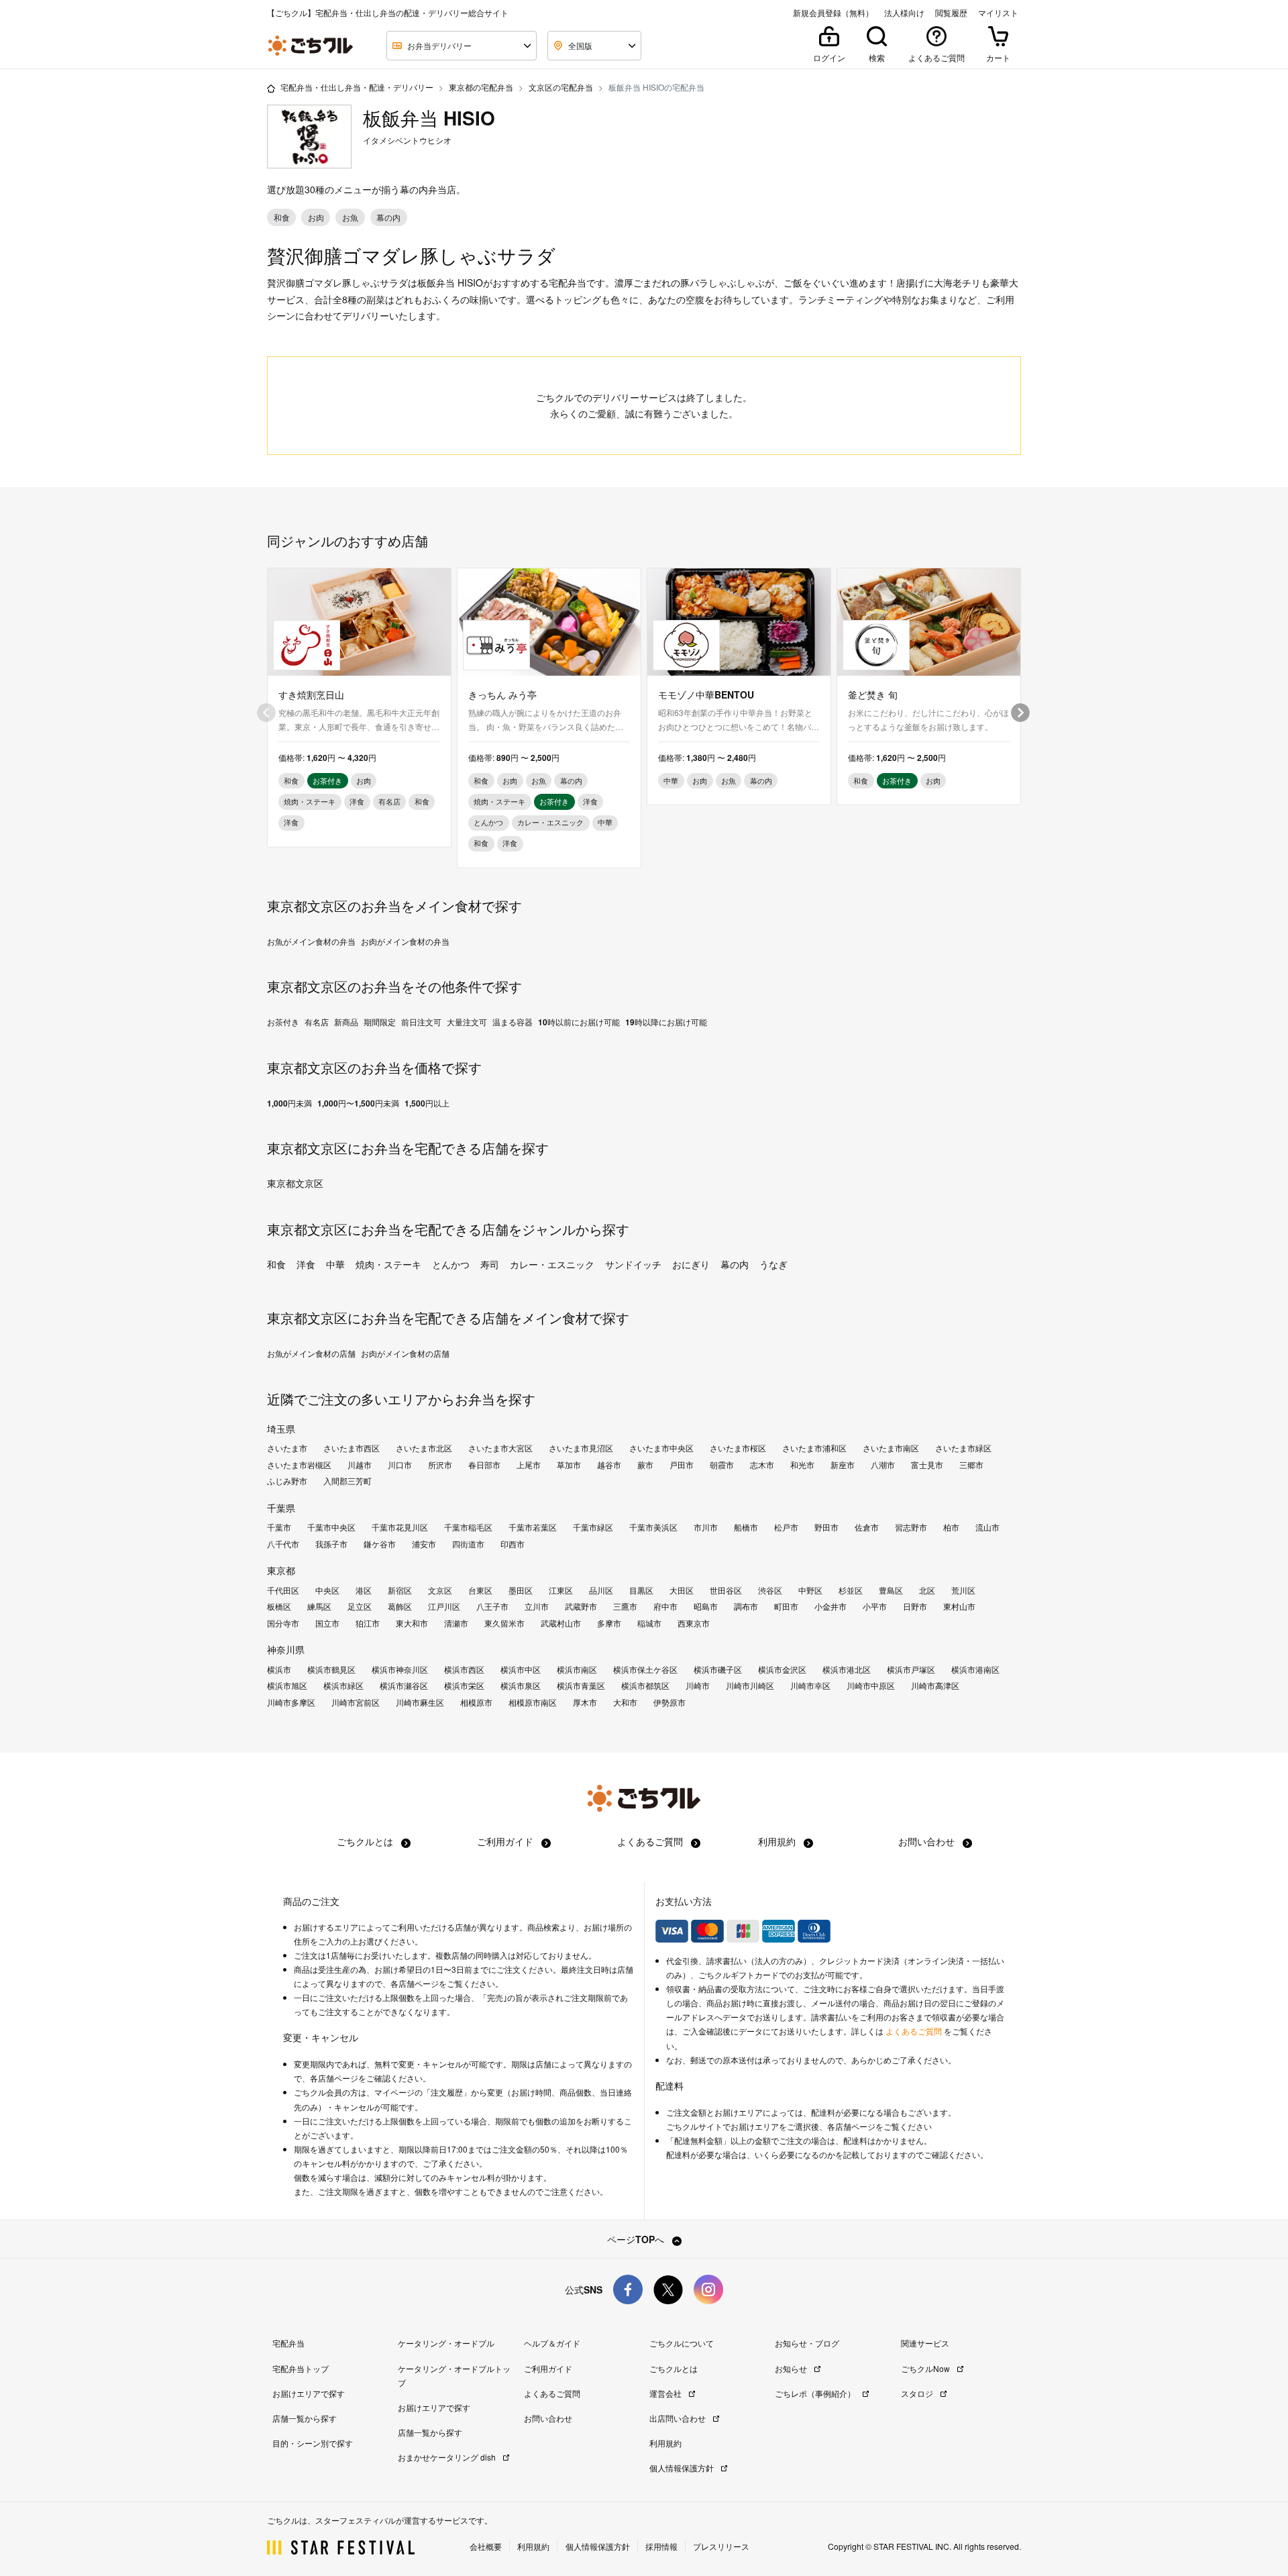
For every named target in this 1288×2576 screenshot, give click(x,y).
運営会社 (666, 2393)
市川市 (706, 1527)
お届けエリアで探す (309, 2393)
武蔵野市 (581, 1606)
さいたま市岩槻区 (299, 1465)
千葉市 (279, 1527)
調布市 (746, 1606)
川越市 (360, 1465)
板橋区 (279, 1606)
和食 (276, 1264)
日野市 (915, 1606)
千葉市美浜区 (653, 1527)
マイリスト (998, 13)
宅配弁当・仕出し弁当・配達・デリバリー (357, 87)
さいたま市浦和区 (814, 1448)
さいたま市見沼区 (581, 1448)
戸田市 (682, 1465)
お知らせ (792, 2368)
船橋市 (746, 1527)
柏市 (951, 1527)
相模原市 (476, 1702)
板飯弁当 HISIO (429, 118)
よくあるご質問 (651, 1841)
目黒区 (641, 1590)
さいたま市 (287, 1448)
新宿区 (400, 1590)
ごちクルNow (926, 2368)
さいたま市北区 (424, 1448)
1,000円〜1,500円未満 (358, 1103)
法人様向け (904, 13)
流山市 (987, 1527)
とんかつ (451, 1264)
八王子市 (492, 1606)
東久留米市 (504, 1623)
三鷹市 (625, 1606)
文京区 (440, 1590)
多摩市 (609, 1623)
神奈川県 (286, 1649)
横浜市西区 (464, 1669)
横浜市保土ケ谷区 (645, 1669)
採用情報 (661, 2546)
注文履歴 (447, 2092)
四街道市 (468, 1544)
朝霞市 (722, 1465)
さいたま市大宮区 (500, 1448)
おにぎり (691, 1264)
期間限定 (380, 1022)
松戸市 (786, 1527)
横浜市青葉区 (581, 1686)
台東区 (480, 1590)
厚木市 (585, 1702)
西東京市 (694, 1623)
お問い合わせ (928, 1841)
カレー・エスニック (552, 1264)
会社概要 (486, 2546)
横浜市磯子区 (718, 1669)
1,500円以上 (427, 1103)
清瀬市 (456, 1623)
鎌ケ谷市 (380, 1544)
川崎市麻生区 (420, 1702)
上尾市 (529, 1465)
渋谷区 (770, 1590)
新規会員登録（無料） (833, 13)
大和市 (625, 1702)
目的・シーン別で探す (313, 2443)
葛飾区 (400, 1606)
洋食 (306, 1264)
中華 (335, 1264)
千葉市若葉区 (533, 1527)
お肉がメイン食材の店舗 (405, 1353)
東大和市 (412, 1623)
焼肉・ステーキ (388, 1264)
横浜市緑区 (343, 1686)
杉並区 (851, 1590)
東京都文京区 (295, 1183)
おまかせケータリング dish (448, 2457)
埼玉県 (281, 1429)
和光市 (802, 1465)
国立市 (327, 1623)
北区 (927, 1590)
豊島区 (891, 1590)
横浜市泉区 (521, 1686)
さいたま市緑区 (963, 1448)
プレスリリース (721, 2546)
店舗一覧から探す (305, 2418)
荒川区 (963, 1590)
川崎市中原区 (871, 1686)
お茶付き (283, 1022)
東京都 (281, 1570)
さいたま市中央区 (661, 1448)
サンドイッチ (633, 1264)
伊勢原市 (669, 1702)
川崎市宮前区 (356, 1702)
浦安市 (424, 1544)
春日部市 (484, 1465)
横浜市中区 (521, 1669)
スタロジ (918, 2393)
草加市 (569, 1465)
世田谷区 (726, 1590)
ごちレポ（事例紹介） (816, 2393)
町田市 (786, 1606)
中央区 (327, 1590)
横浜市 (279, 1669)
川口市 (400, 1465)
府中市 (665, 1606)
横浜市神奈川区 (400, 1669)
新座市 (843, 1465)
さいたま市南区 (891, 1448)
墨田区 (521, 1590)
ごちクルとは (366, 1841)
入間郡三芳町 (347, 1481)
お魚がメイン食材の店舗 (311, 1353)
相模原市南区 (533, 1702)
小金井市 (830, 1606)
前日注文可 (421, 1022)
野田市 (826, 1527)
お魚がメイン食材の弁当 (311, 941)
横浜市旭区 (287, 1686)
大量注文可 (467, 1022)
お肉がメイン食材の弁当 (405, 941)
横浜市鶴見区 (331, 1669)
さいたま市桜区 (738, 1448)
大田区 (682, 1590)
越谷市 (609, 1465)
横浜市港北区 (847, 1669)
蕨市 (645, 1465)
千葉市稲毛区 (468, 1527)
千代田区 (283, 1590)
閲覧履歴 (951, 13)
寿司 (490, 1264)
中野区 (810, 1590)
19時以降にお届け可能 (666, 1022)
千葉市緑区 (593, 1527)
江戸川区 (444, 1606)
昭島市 (706, 1606)
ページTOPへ (637, 2239)
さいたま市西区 (352, 1448)
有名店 (317, 1022)
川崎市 (698, 1686)
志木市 (762, 1465)
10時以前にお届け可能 (579, 1022)
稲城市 (649, 1623)
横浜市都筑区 (645, 1686)
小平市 (875, 1606)
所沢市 (440, 1465)
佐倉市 (867, 1527)
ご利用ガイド (506, 1841)
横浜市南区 (577, 1669)
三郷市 (971, 1465)
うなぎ (773, 1264)
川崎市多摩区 (291, 1702)
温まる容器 (513, 1022)
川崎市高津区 (935, 1686)
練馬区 (319, 1606)
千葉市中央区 (331, 1527)
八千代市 (283, 1544)
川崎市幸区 (810, 1686)
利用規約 (778, 1841)
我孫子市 (331, 1544)
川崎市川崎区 (750, 1686)
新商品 (346, 1022)
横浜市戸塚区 (911, 1669)
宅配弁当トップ (301, 2368)
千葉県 (281, 1508)
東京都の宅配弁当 (481, 87)
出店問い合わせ (679, 2418)
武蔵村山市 (561, 1623)
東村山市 (959, 1606)
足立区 (360, 1606)
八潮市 (883, 1465)
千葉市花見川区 (400, 1527)
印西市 (513, 1544)
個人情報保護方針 (683, 2468)
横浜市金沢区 (782, 1669)
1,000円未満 (289, 1103)
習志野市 (911, 1527)
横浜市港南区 (975, 1669)
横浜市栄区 (464, 1686)
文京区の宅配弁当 (561, 87)
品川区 (601, 1590)
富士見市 (927, 1465)
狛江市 (368, 1623)
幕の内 (735, 1264)
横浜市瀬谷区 (404, 1686)
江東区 (561, 1590)
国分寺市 (283, 1623)
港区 (364, 1590)
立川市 (537, 1606)
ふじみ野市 (287, 1481)
